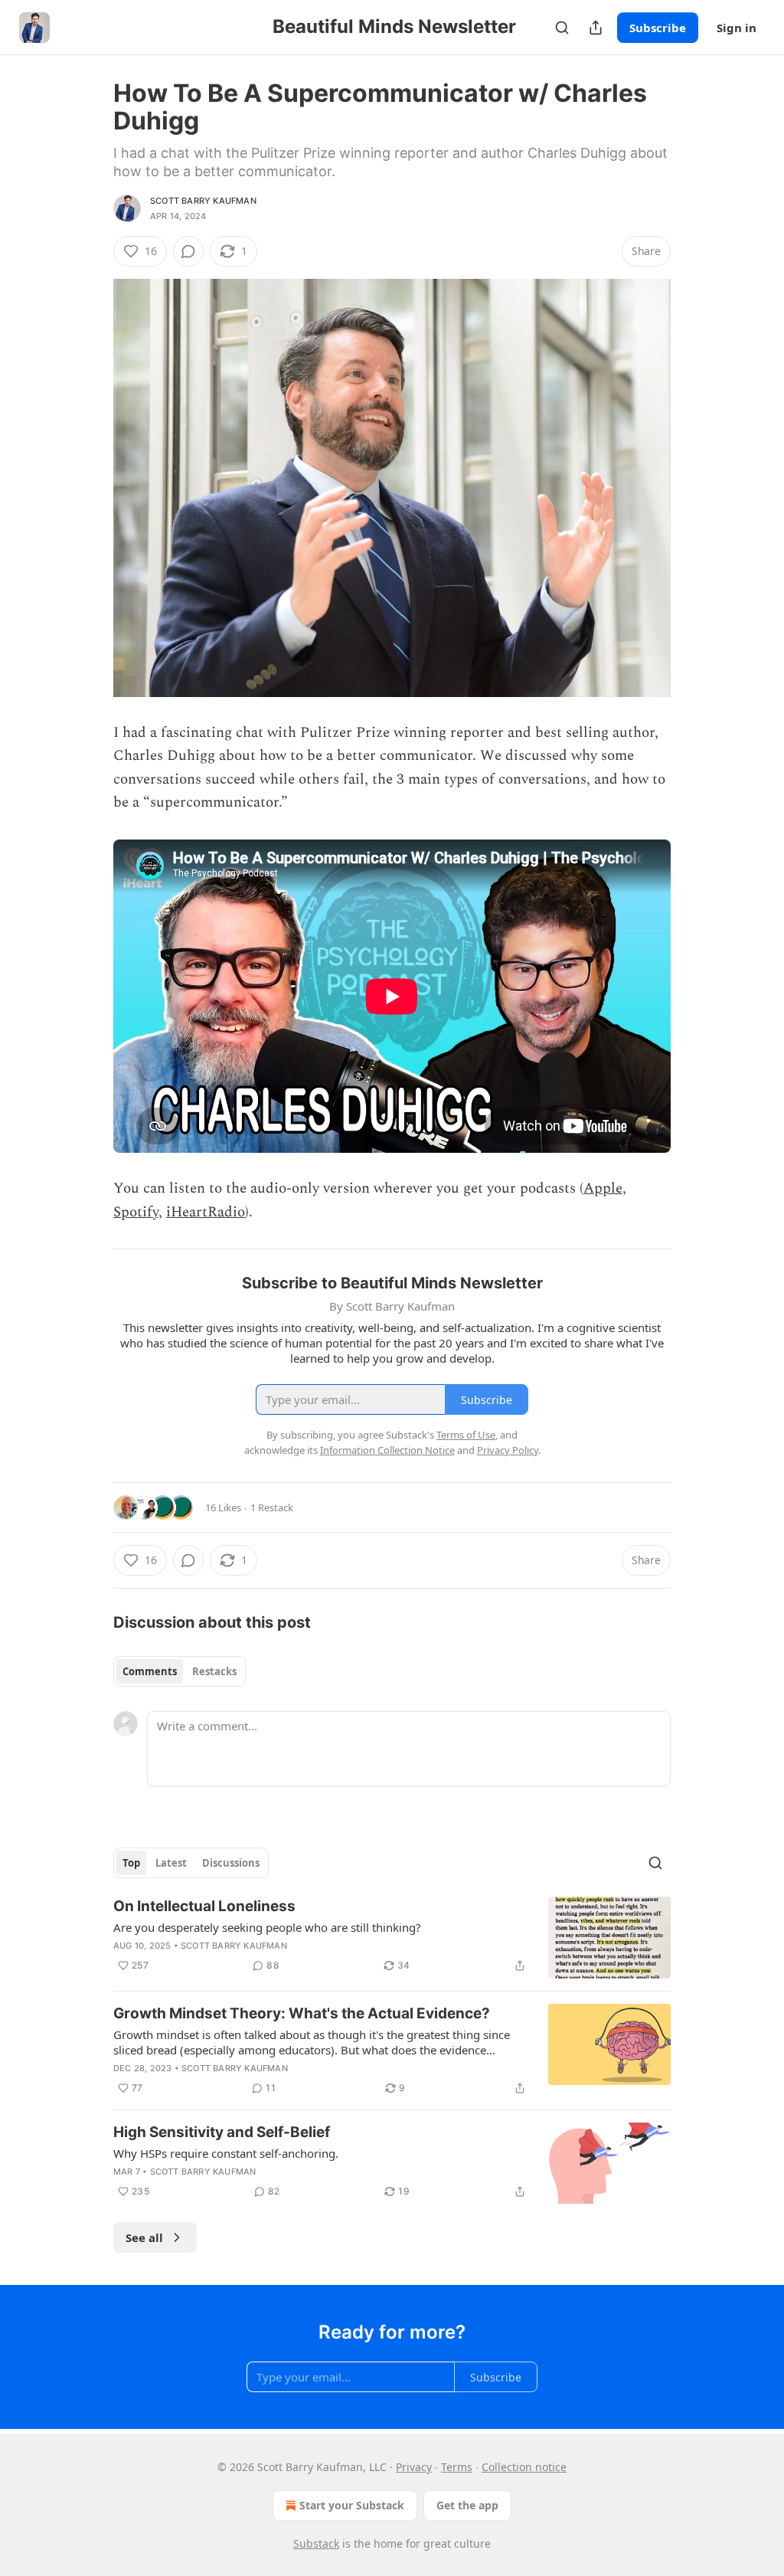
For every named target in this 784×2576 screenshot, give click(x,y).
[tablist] (180, 1671)
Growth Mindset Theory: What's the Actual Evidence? (302, 2013)
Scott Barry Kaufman (203, 201)
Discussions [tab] (231, 1863)
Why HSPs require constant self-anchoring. (226, 2153)
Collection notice (524, 2467)
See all (144, 2237)
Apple (603, 1188)
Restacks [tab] (214, 1671)
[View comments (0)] (188, 251)
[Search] (562, 28)
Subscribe (658, 28)
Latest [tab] (171, 1863)
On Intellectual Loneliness (204, 1906)
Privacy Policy (508, 1450)
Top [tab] (131, 1863)
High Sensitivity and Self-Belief (222, 2132)
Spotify (136, 1212)
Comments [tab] (150, 1671)
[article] (392, 1938)
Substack (316, 2543)
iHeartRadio (206, 1212)
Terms (457, 2467)
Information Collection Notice (387, 1450)
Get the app (467, 2505)
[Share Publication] (596, 28)
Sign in (737, 28)
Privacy (414, 2467)
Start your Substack (352, 2505)
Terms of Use (466, 1435)
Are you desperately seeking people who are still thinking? (267, 1927)
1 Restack (272, 1507)
